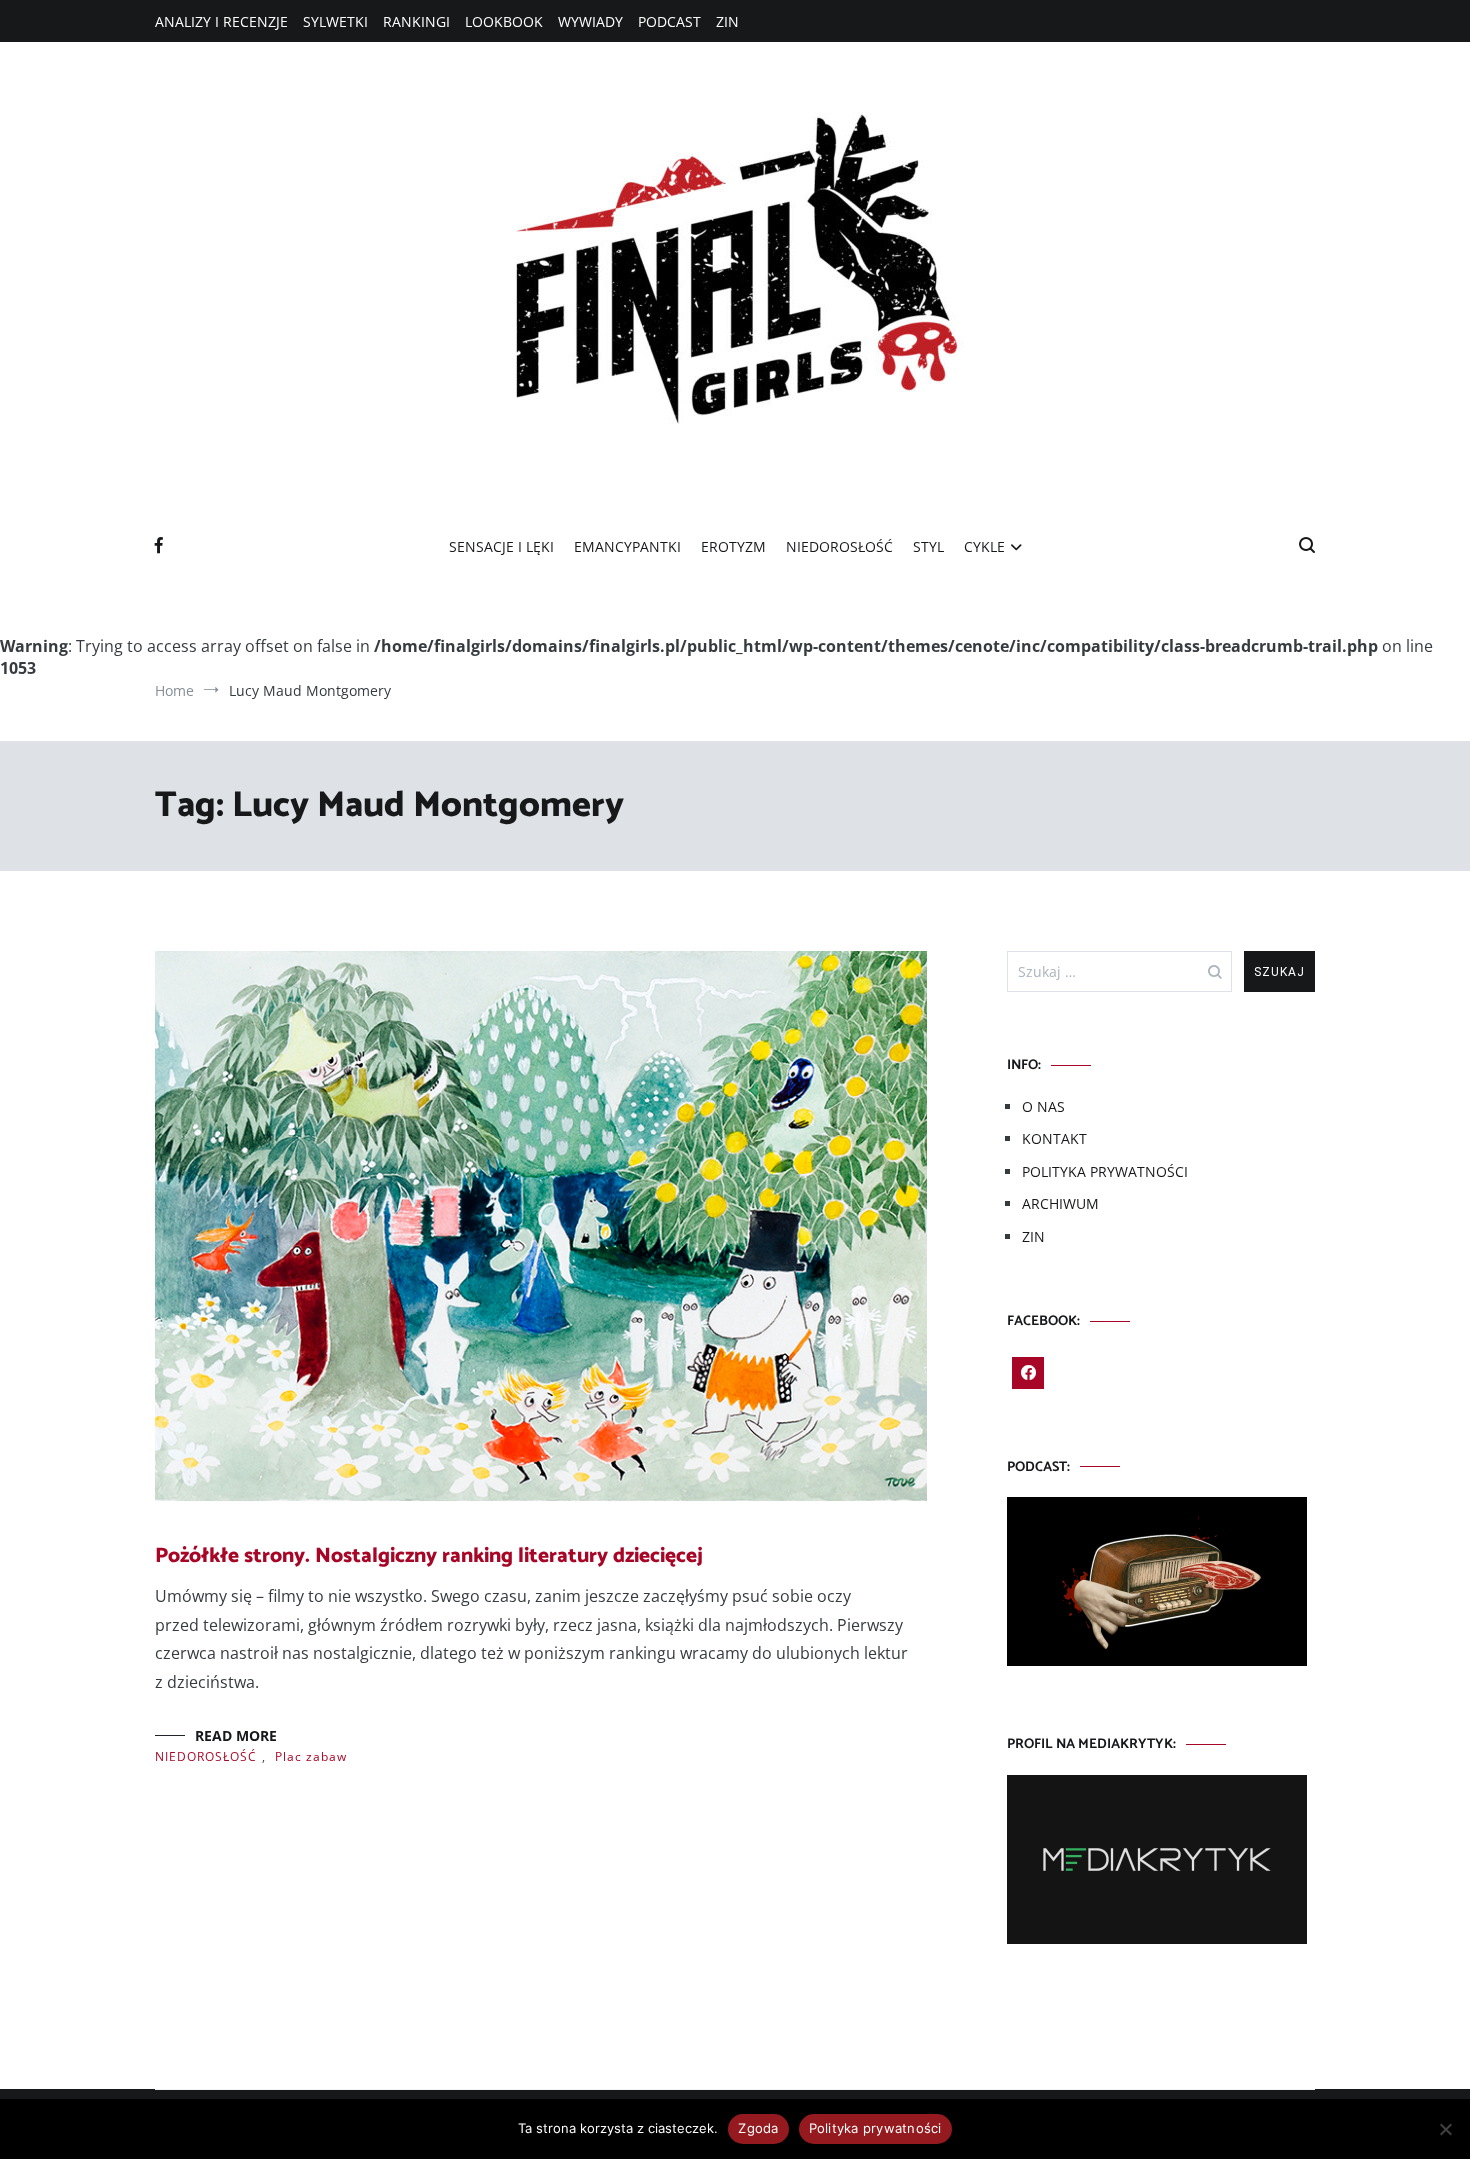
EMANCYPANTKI (627, 546)
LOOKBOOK (504, 21)
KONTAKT (1054, 1138)
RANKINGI (416, 21)
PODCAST (669, 21)
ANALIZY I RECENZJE (221, 21)
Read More (236, 1735)
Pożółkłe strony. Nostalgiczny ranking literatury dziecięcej (429, 1556)
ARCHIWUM (1060, 1203)
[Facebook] (1028, 1373)
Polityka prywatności (875, 2128)
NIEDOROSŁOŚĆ (839, 546)
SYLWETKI (335, 21)
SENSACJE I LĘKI (501, 546)
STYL (928, 546)
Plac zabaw (311, 1756)
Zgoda (758, 2128)
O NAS (1043, 1106)
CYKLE (984, 546)
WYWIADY (590, 21)
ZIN (727, 21)
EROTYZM (733, 546)
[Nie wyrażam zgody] (1445, 2129)
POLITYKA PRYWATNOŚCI (1105, 1171)
